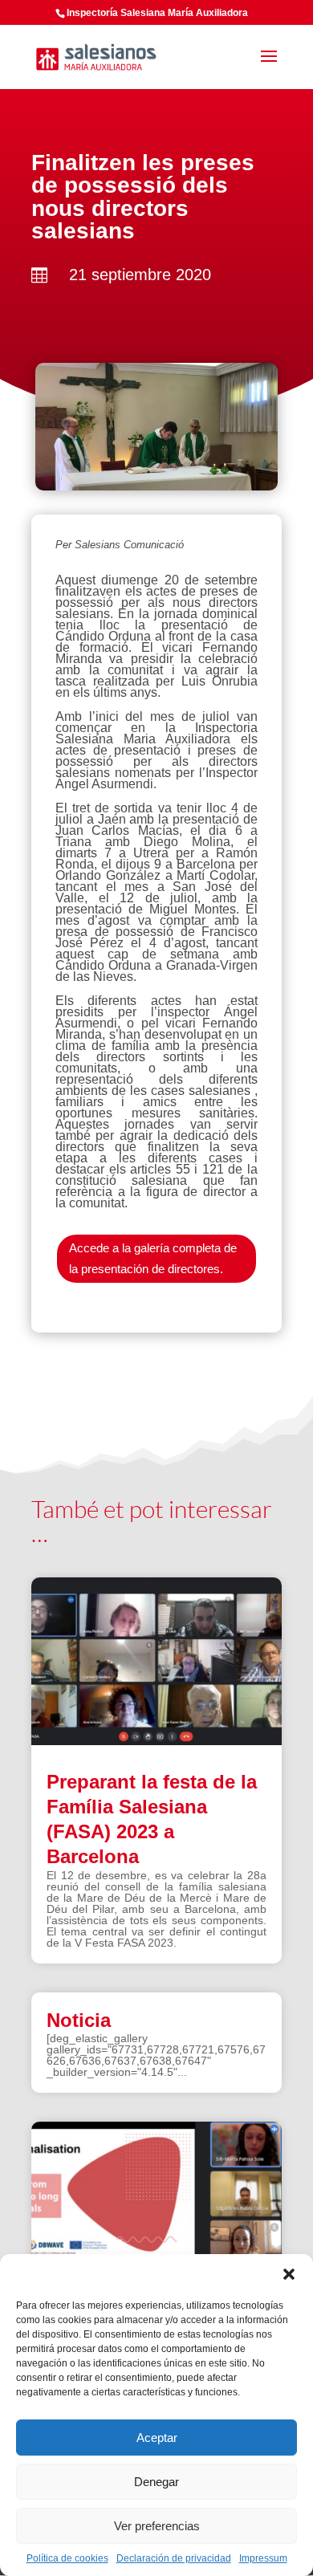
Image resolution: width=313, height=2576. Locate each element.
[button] (289, 2274)
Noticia (79, 2020)
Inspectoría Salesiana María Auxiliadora (157, 13)
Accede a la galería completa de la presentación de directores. (153, 1258)
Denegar (156, 2482)
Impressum (263, 2558)
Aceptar (157, 2438)
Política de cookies (67, 2558)
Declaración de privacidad (174, 2558)
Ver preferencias (157, 2526)
